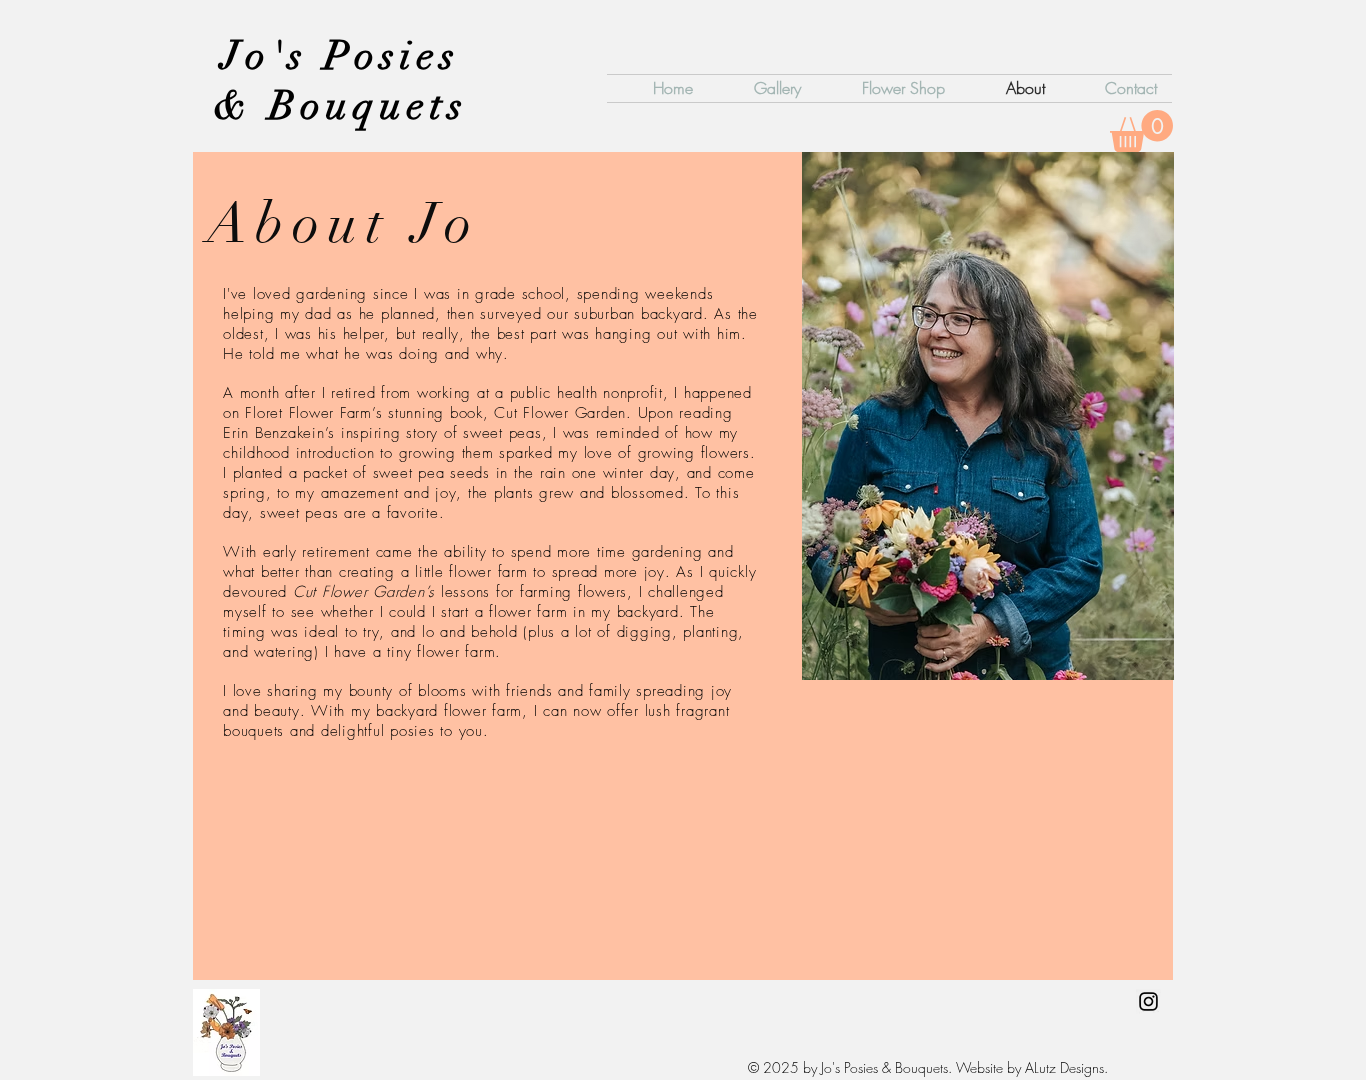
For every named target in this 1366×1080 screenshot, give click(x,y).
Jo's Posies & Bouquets (340, 81)
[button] (1141, 131)
